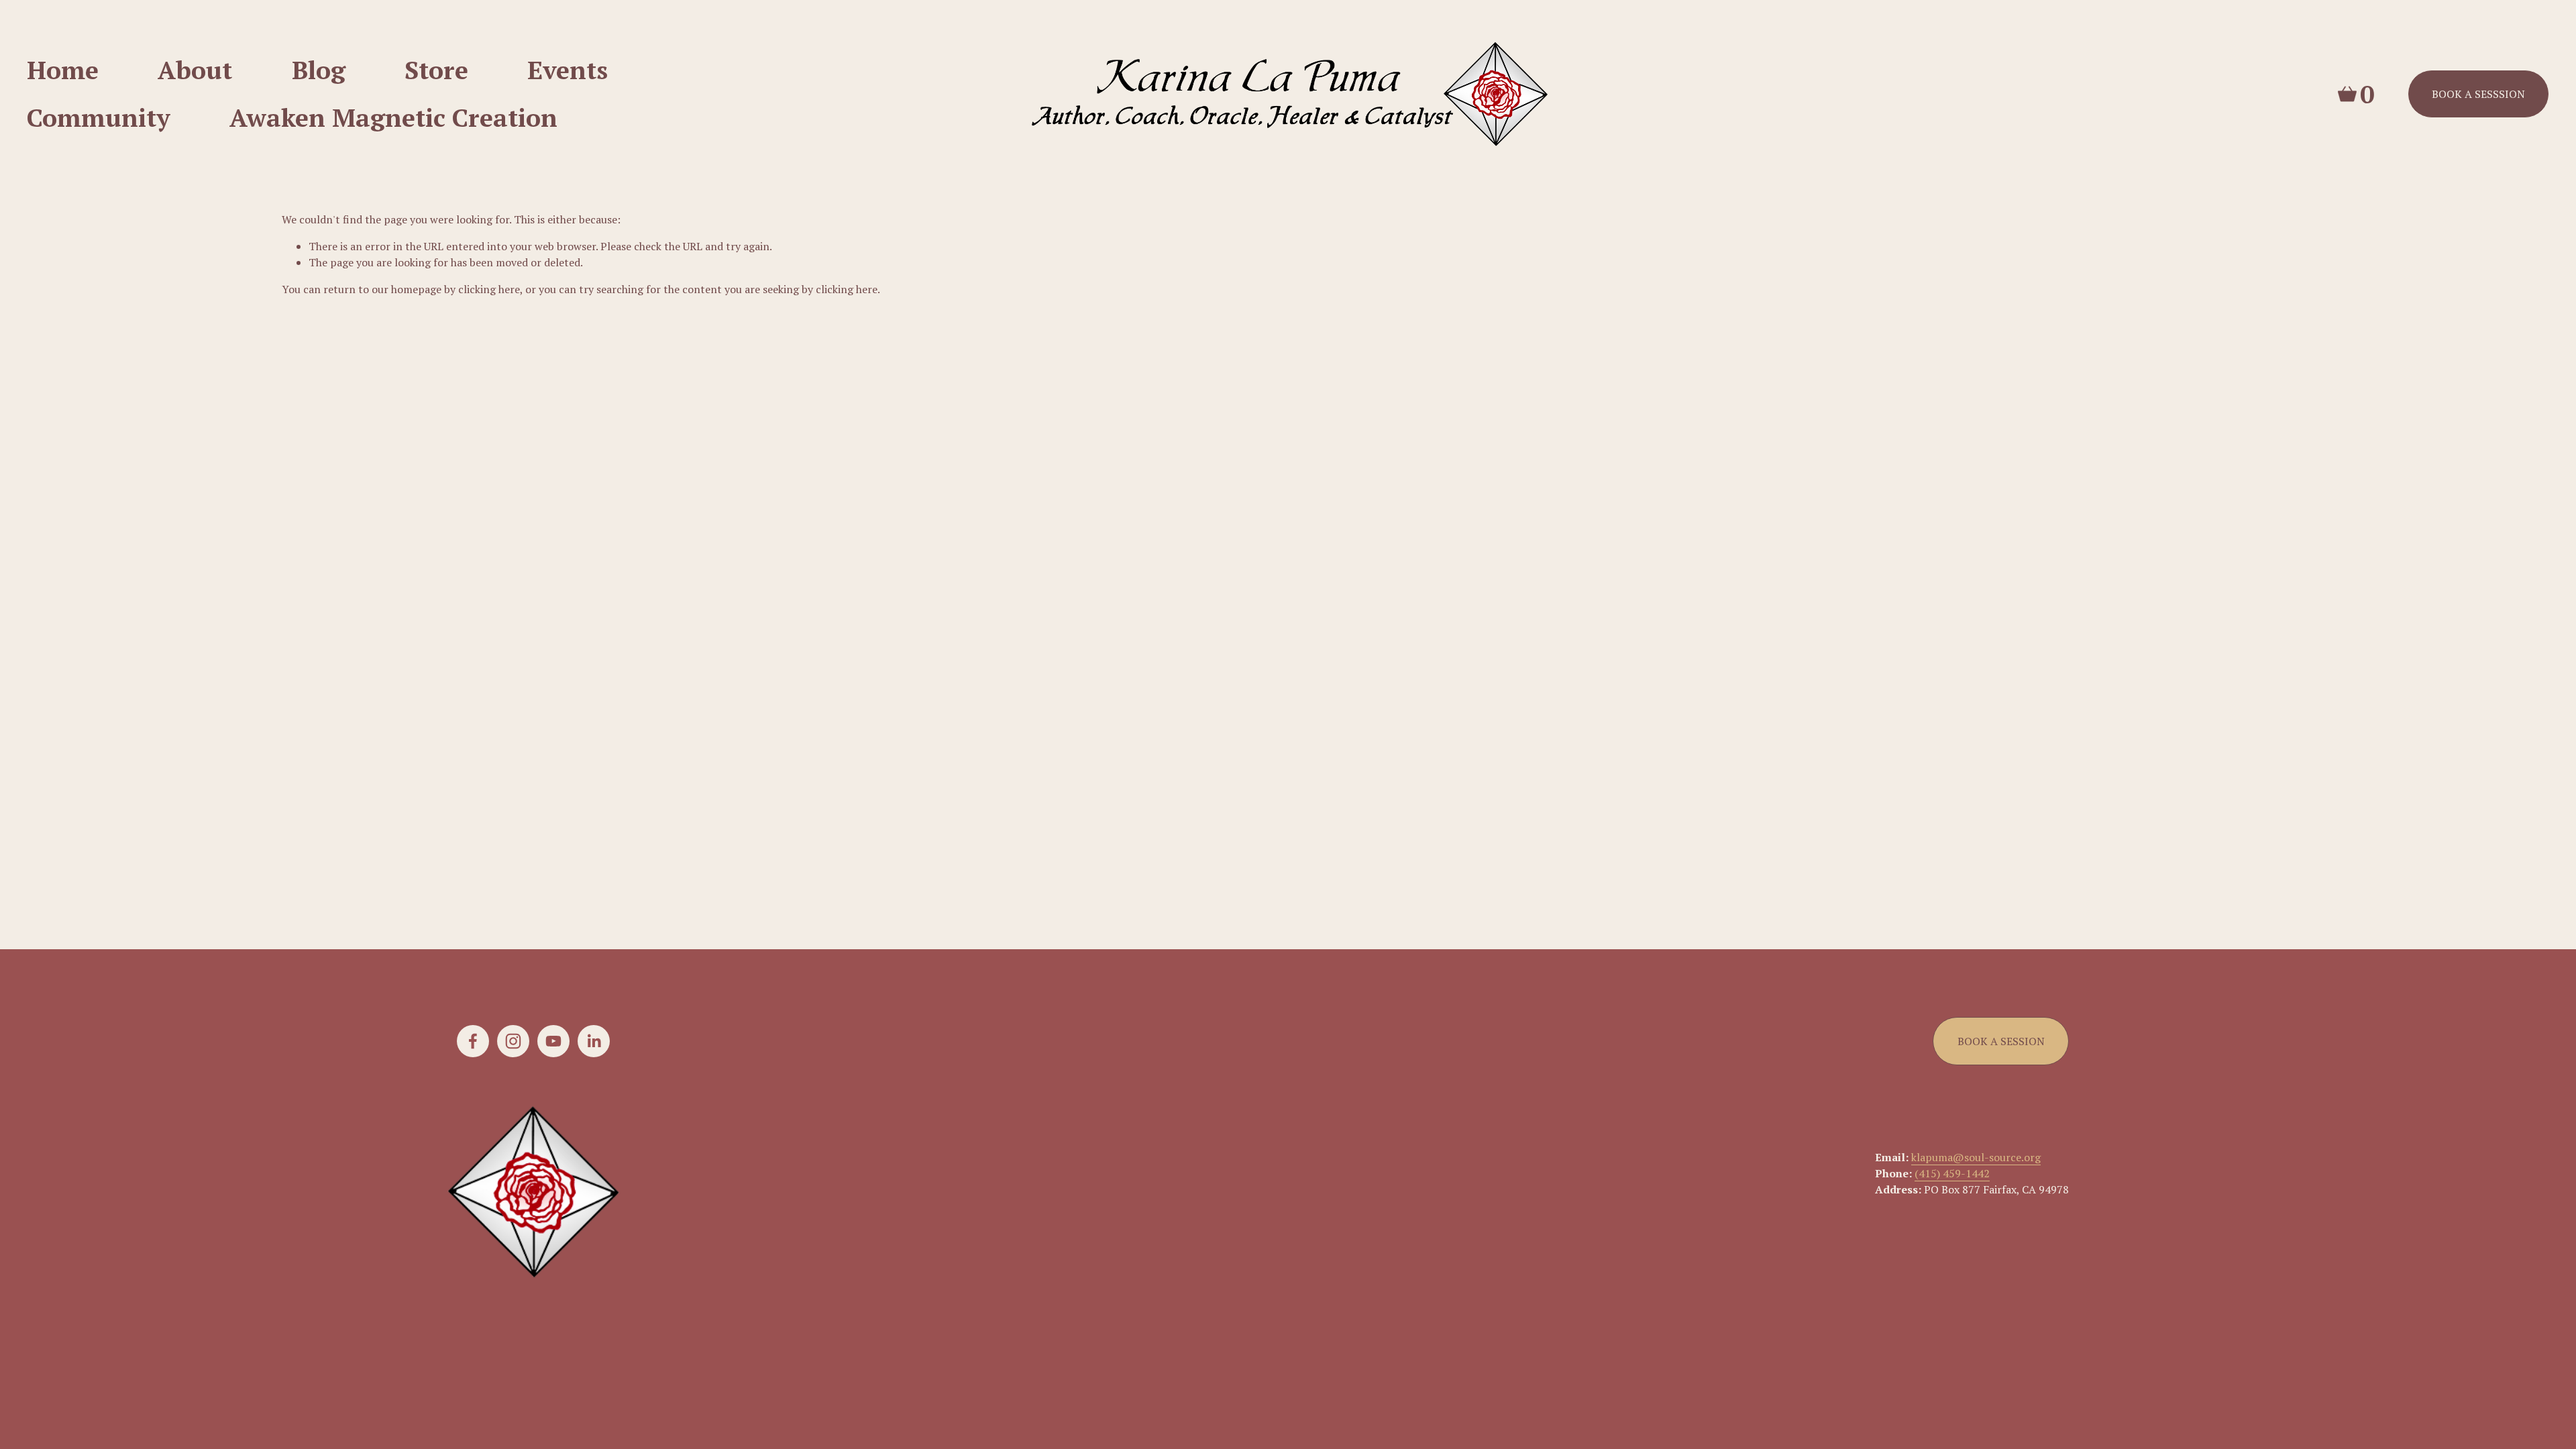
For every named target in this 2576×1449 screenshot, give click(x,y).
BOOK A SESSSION (2478, 94)
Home (63, 70)
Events (568, 70)
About (195, 70)
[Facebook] (473, 1041)
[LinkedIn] (594, 1041)
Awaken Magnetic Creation (393, 117)
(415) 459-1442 (1952, 1173)
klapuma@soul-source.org (1976, 1157)
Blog (319, 70)
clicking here (489, 289)
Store (436, 70)
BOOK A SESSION (2001, 1041)
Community (99, 117)
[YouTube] (553, 1041)
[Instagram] (513, 1041)
